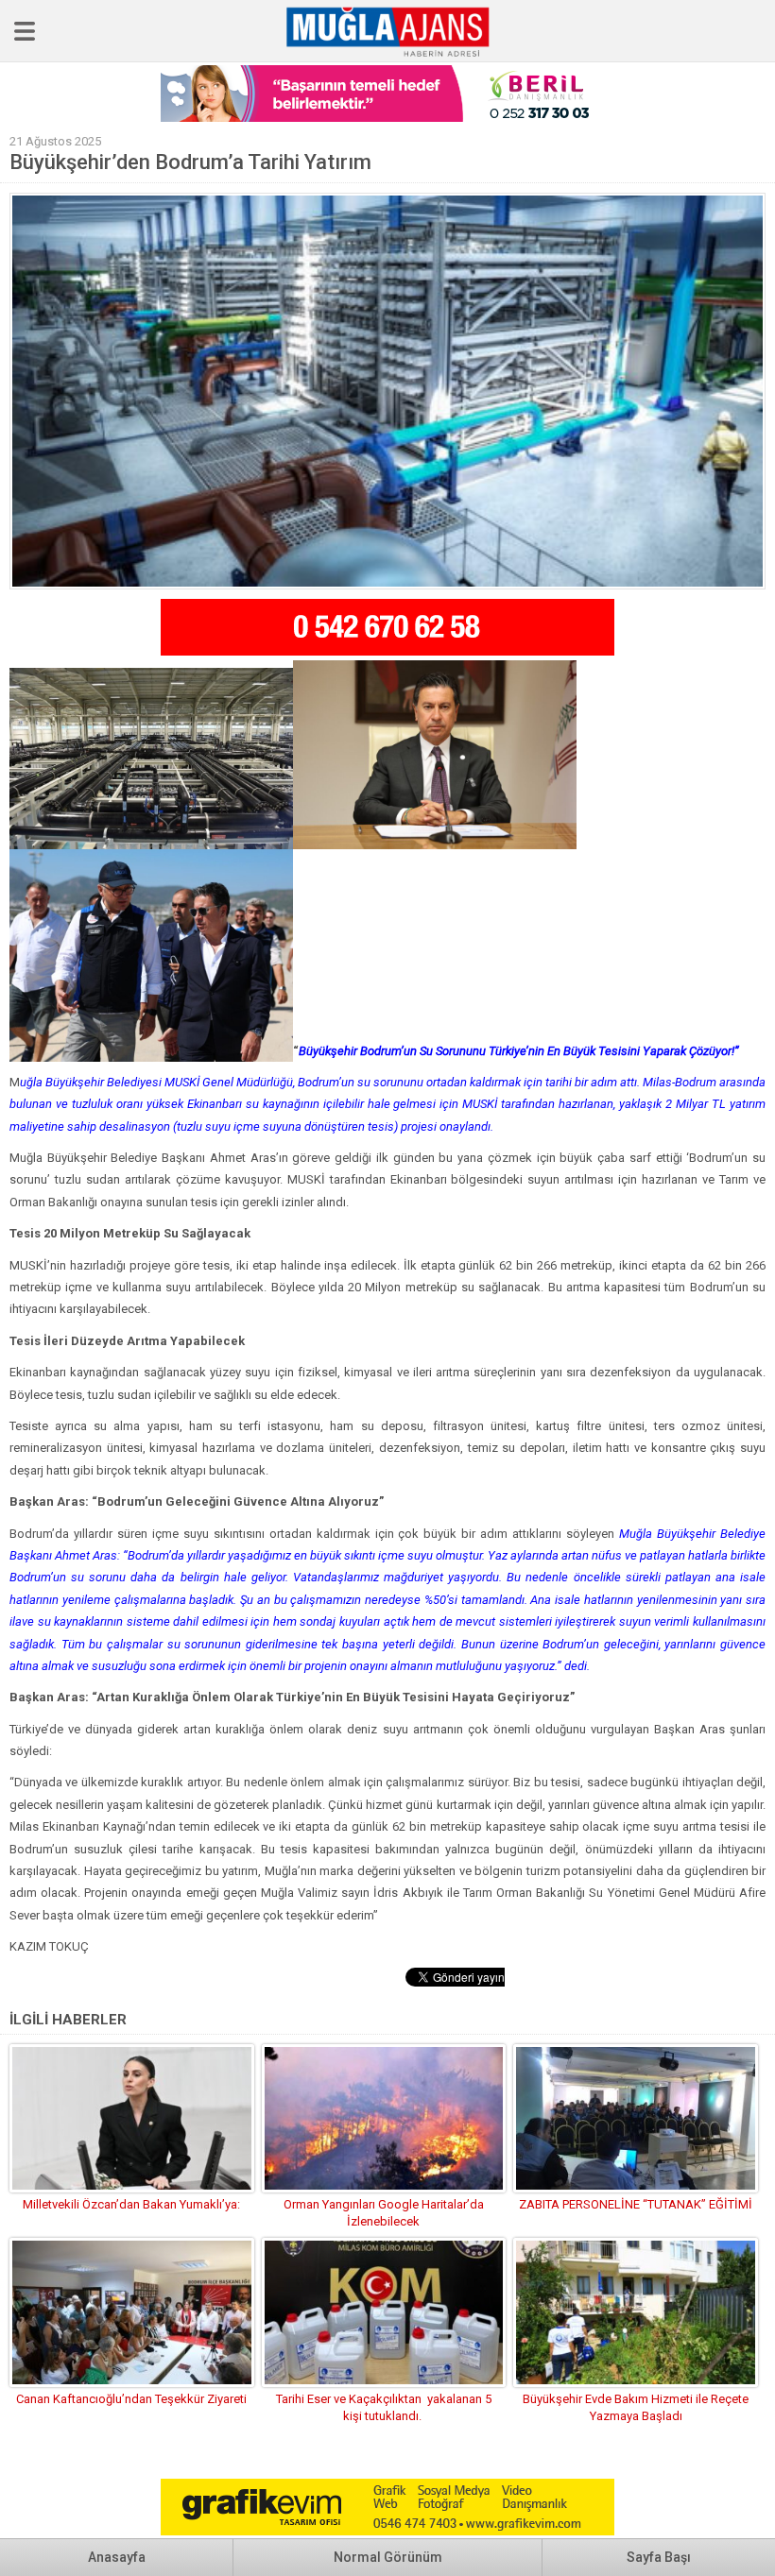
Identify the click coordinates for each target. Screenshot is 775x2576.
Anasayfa (117, 2557)
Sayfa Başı (659, 2557)
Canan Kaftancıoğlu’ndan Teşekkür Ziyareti (131, 2399)
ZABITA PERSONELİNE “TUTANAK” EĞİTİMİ (636, 2204)
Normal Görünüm (388, 2557)
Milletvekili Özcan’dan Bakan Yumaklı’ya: (131, 2204)
